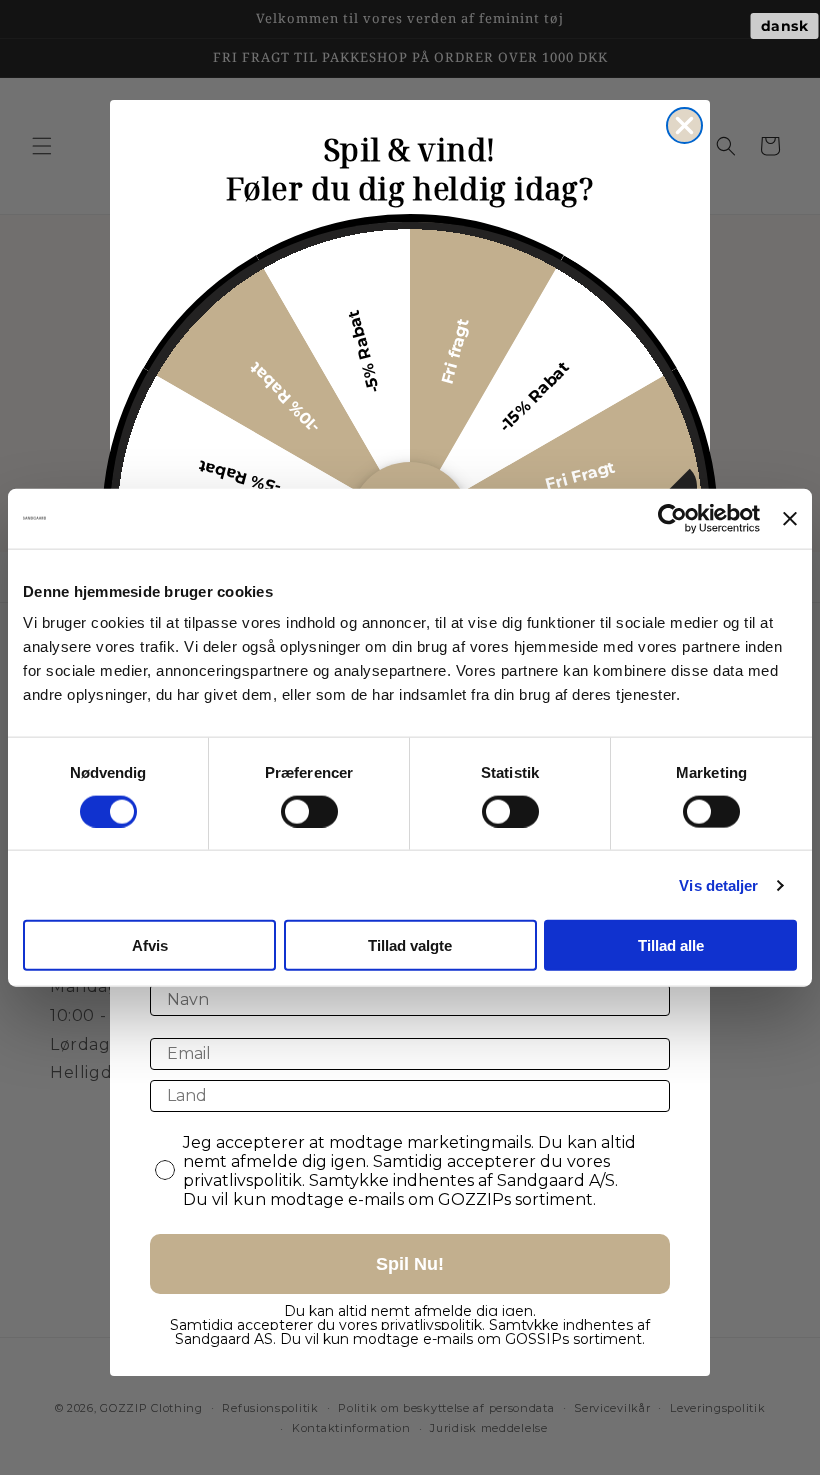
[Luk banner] (790, 518)
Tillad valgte (410, 945)
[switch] (309, 811)
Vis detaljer (718, 884)
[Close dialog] (684, 125)
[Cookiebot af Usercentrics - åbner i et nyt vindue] (672, 518)
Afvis (150, 945)
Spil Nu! (410, 1264)
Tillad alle (671, 945)
